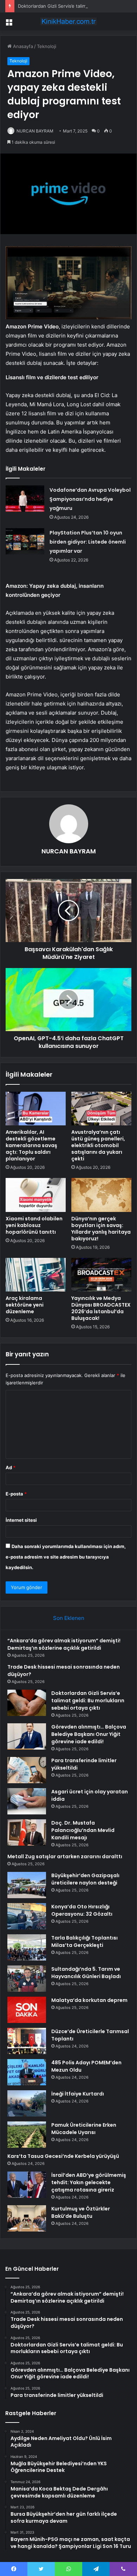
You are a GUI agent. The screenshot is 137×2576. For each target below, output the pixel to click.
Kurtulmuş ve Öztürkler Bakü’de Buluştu (81, 2212)
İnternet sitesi (21, 1520)
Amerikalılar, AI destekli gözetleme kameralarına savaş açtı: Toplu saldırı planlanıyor (31, 1145)
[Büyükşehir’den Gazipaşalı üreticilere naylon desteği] (27, 1885)
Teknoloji (47, 46)
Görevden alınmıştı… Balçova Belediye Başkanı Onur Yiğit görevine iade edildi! (89, 1734)
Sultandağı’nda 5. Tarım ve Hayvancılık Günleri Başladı (86, 1973)
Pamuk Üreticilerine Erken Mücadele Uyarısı (84, 2129)
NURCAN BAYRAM (35, 131)
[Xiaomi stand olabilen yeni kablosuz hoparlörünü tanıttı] (36, 1195)
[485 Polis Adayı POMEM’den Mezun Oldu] (27, 2072)
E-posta (16, 1494)
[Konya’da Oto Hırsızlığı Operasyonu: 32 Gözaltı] (27, 1916)
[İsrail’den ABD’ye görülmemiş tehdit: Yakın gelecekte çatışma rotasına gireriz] (27, 2185)
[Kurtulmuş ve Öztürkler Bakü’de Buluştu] (27, 2218)
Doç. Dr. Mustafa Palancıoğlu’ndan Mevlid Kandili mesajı (83, 1830)
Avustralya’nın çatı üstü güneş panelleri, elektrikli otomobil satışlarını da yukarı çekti (98, 1145)
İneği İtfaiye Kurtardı (78, 2094)
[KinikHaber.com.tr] (68, 21)
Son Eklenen (69, 1618)
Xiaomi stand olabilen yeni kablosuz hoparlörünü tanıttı (34, 1225)
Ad (11, 1467)
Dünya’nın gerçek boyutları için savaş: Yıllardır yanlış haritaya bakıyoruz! (101, 1229)
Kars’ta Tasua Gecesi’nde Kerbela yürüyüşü (63, 2156)
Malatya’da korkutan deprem (89, 2000)
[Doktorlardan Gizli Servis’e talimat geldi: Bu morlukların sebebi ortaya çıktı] (27, 1703)
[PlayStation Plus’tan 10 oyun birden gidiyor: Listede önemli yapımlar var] (25, 541)
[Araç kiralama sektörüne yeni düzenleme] (36, 1275)
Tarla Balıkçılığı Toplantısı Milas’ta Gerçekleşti (84, 1941)
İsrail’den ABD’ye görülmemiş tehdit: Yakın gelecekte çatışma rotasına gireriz (89, 2182)
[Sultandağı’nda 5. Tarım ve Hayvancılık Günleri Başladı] (27, 1979)
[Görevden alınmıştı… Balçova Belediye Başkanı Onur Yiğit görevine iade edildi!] (27, 1736)
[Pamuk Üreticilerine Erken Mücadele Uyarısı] (27, 2135)
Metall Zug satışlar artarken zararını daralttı (65, 1856)
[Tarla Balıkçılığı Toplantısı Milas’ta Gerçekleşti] (27, 1947)
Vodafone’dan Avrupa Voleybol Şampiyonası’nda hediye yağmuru (90, 499)
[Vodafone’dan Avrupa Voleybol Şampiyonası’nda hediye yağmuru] (25, 499)
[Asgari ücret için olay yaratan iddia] (27, 1801)
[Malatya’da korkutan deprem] (27, 2010)
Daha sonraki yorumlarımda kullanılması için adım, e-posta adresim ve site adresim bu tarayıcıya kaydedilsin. (66, 1557)
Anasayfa (22, 46)
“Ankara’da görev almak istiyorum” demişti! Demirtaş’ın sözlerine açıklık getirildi (64, 1644)
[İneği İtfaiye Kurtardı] (27, 2103)
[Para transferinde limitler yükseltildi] (27, 1770)
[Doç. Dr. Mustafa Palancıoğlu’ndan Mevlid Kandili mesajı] (27, 1832)
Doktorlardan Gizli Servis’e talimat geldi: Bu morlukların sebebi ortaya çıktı (88, 1701)
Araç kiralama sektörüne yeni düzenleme (25, 1305)
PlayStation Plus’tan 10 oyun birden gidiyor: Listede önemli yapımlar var (88, 542)
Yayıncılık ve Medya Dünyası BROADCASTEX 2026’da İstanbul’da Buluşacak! (101, 1308)
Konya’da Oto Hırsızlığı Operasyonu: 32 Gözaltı (82, 1910)
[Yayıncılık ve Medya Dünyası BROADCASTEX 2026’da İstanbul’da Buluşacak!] (101, 1275)
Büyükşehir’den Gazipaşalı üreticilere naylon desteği (85, 1879)
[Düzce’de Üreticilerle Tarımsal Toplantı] (27, 2041)
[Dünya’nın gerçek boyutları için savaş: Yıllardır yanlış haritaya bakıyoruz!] (101, 1195)
